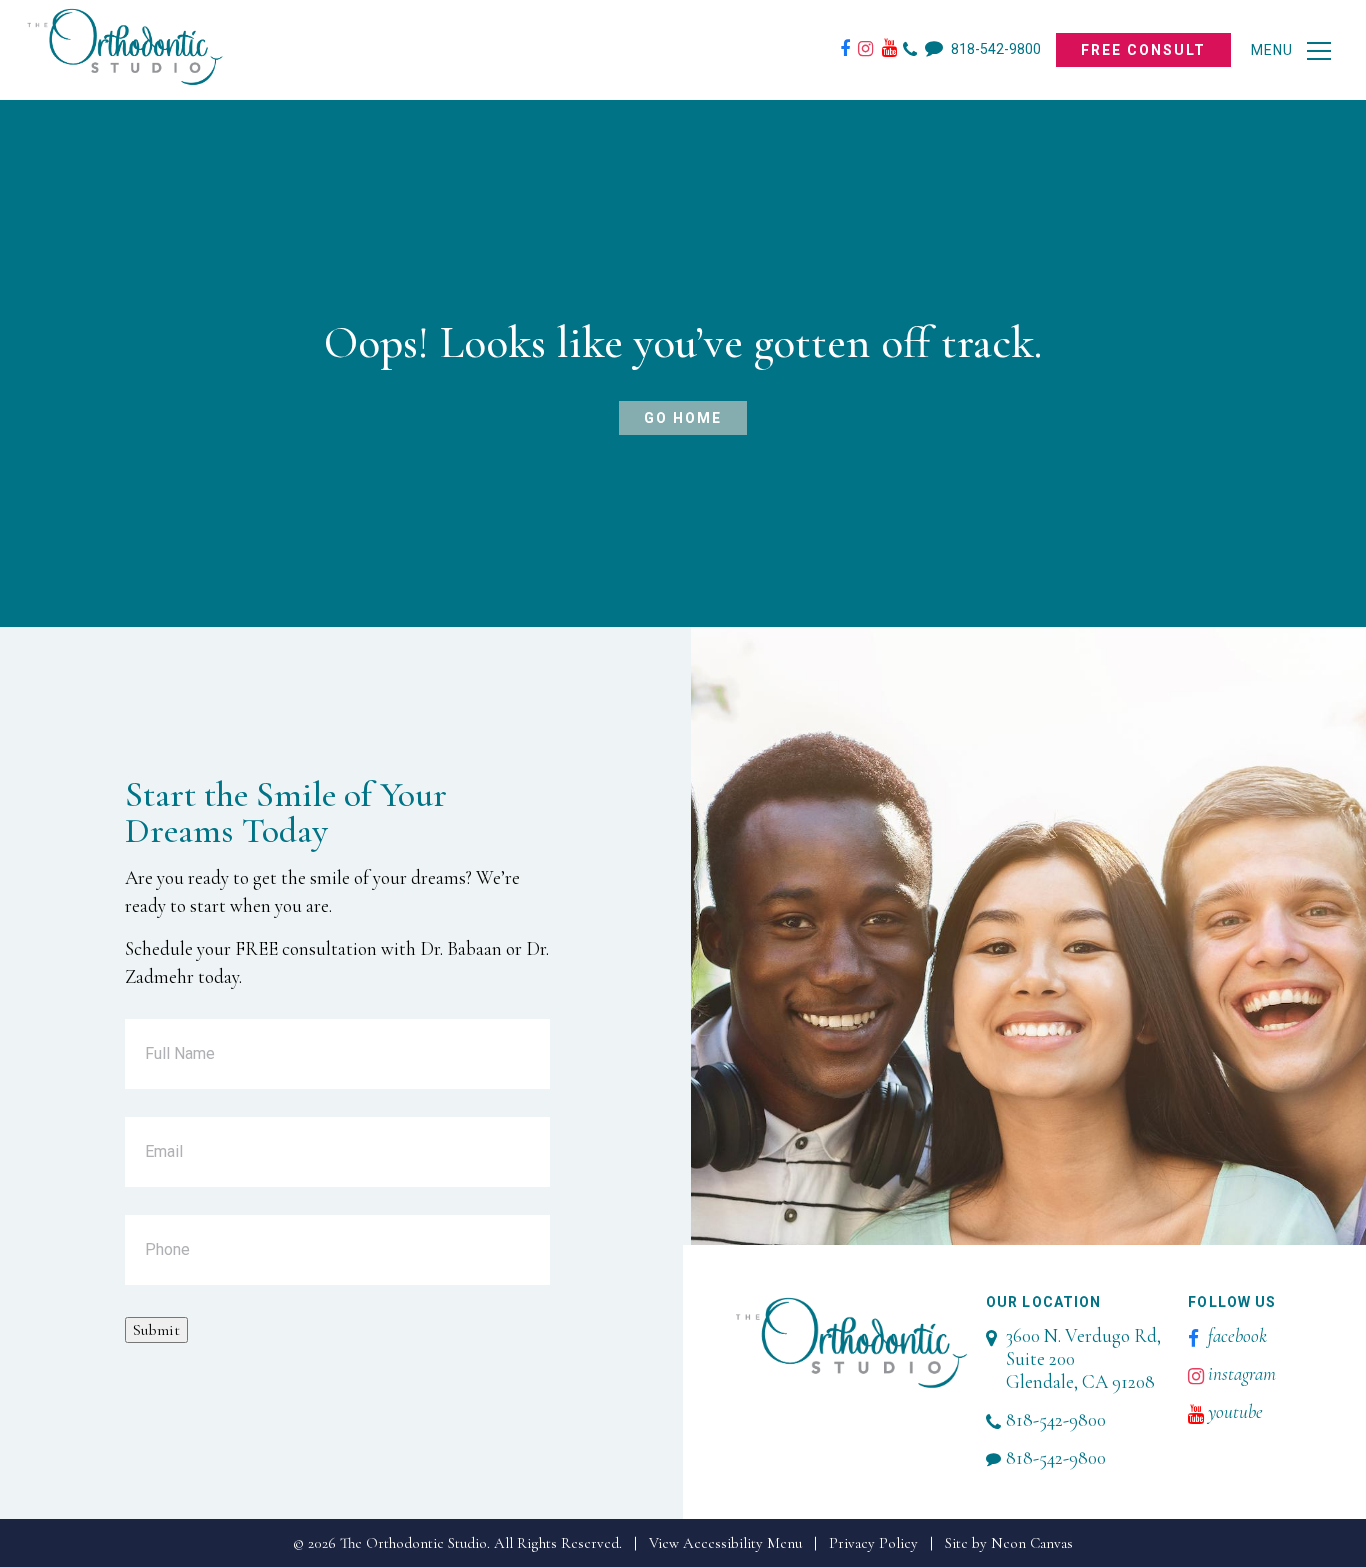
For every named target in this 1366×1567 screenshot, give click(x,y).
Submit (156, 1330)
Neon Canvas (1032, 1543)
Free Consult (1143, 50)
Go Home (683, 418)
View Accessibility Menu (725, 1543)
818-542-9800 (994, 49)
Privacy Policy (873, 1543)
